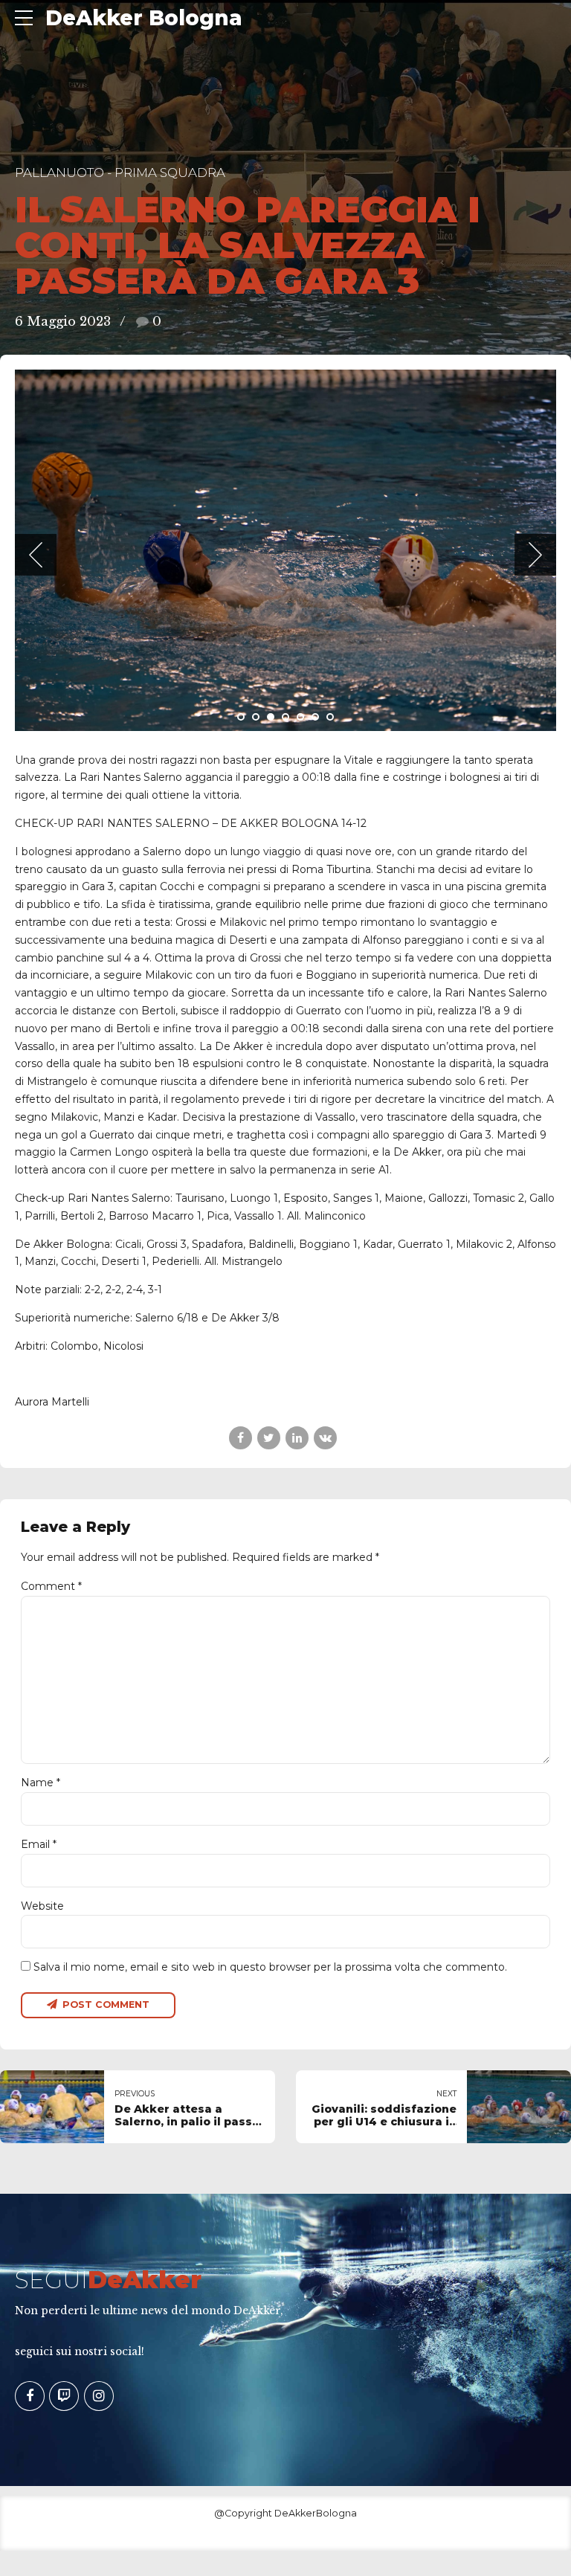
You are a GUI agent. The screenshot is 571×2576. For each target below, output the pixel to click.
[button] (36, 555)
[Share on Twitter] (269, 1438)
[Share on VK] (325, 1438)
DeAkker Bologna (144, 18)
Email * (39, 1844)
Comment (51, 1586)
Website (42, 1906)
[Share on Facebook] (241, 1438)
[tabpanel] (285, 550)
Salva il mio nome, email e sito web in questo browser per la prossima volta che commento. (270, 1967)
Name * (41, 1783)
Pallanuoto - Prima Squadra (120, 173)
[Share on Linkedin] (297, 1438)
